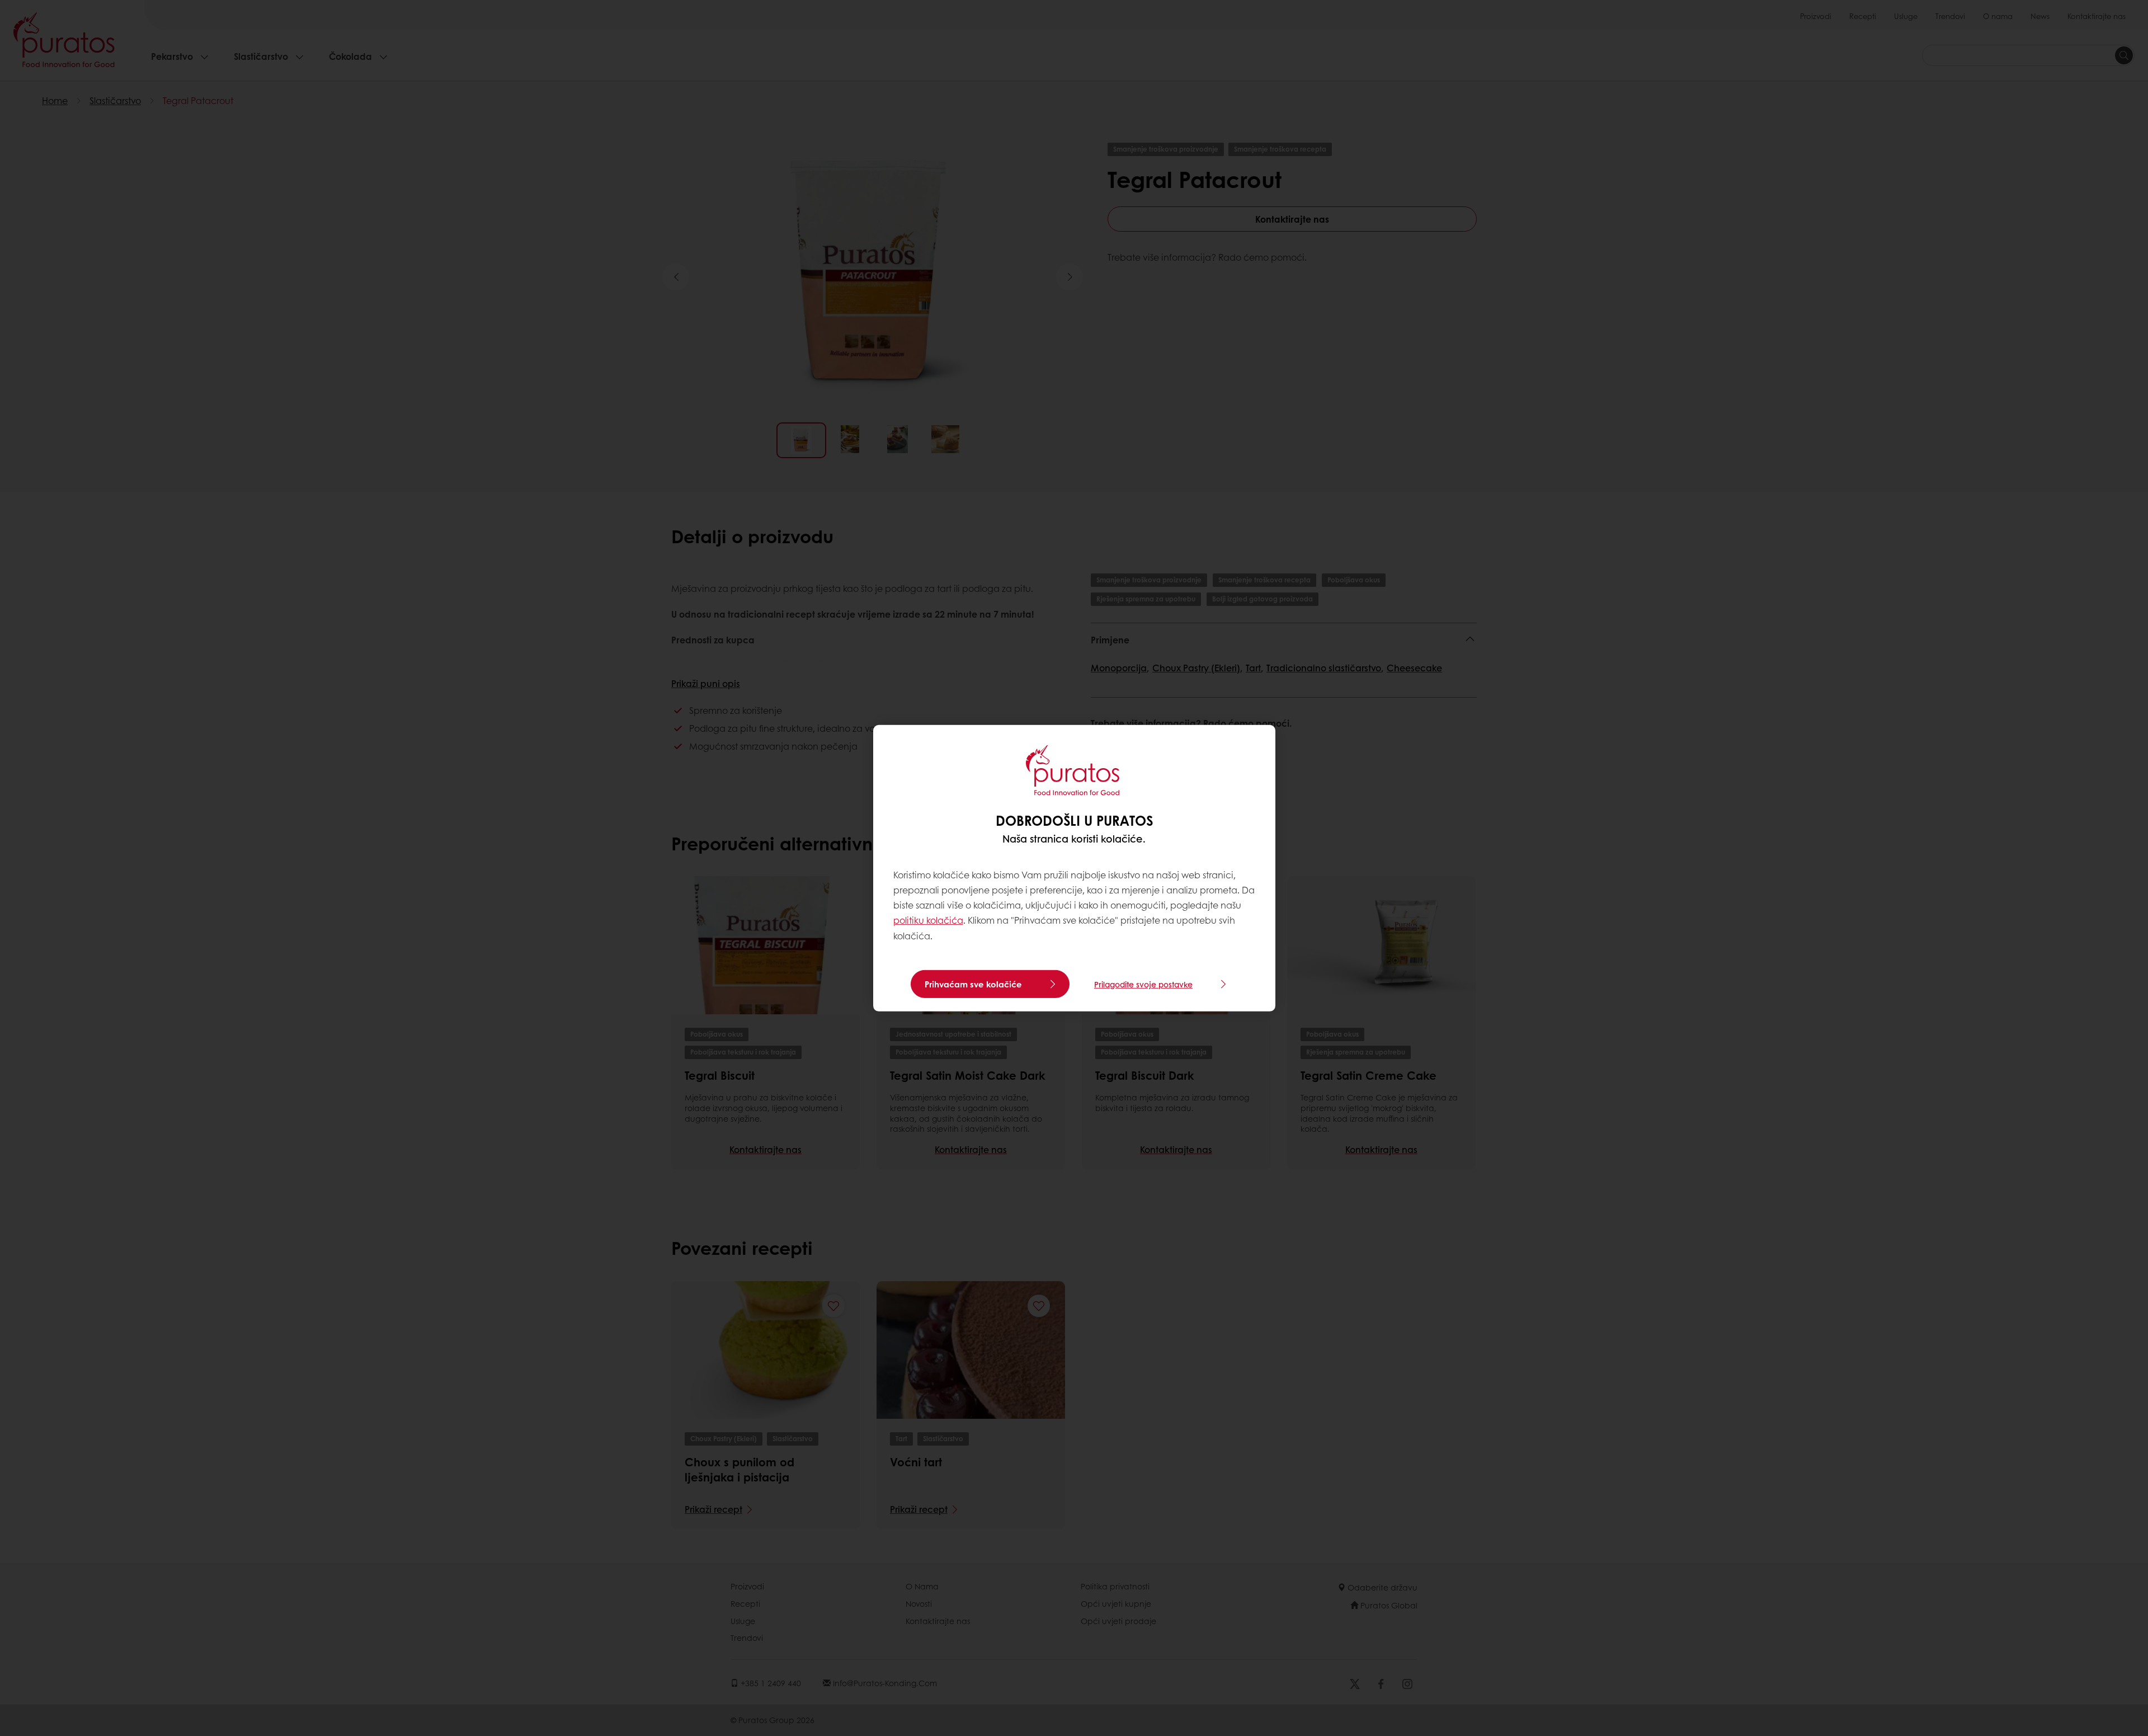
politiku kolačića (928, 920)
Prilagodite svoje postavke (1143, 984)
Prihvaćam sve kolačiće (973, 984)
